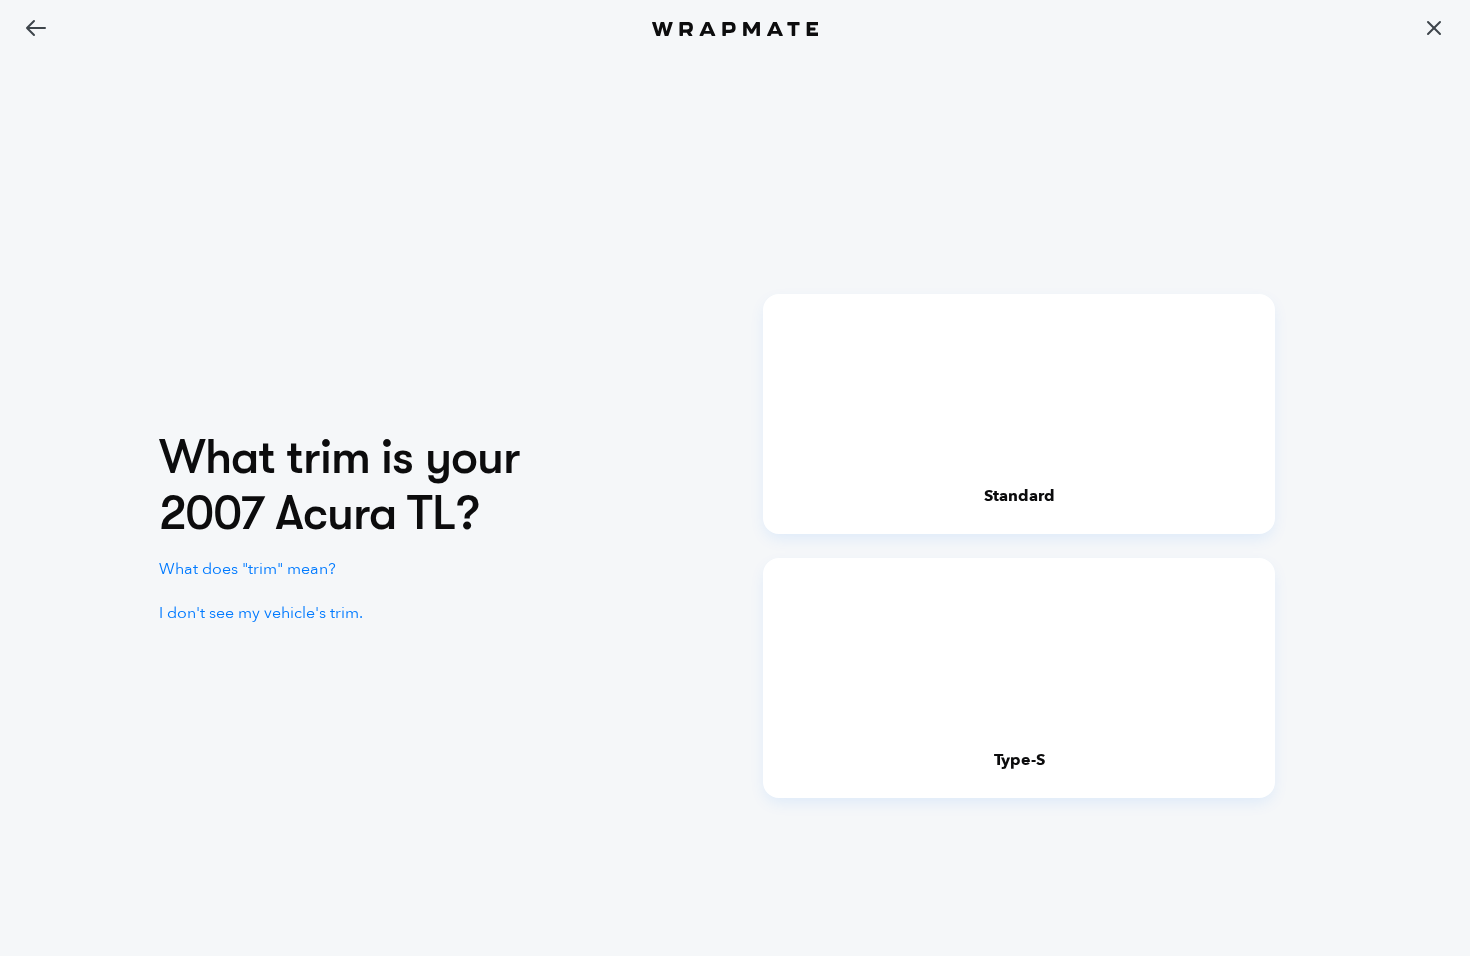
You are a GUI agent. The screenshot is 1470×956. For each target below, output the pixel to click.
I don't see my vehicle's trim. (261, 613)
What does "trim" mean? (247, 569)
